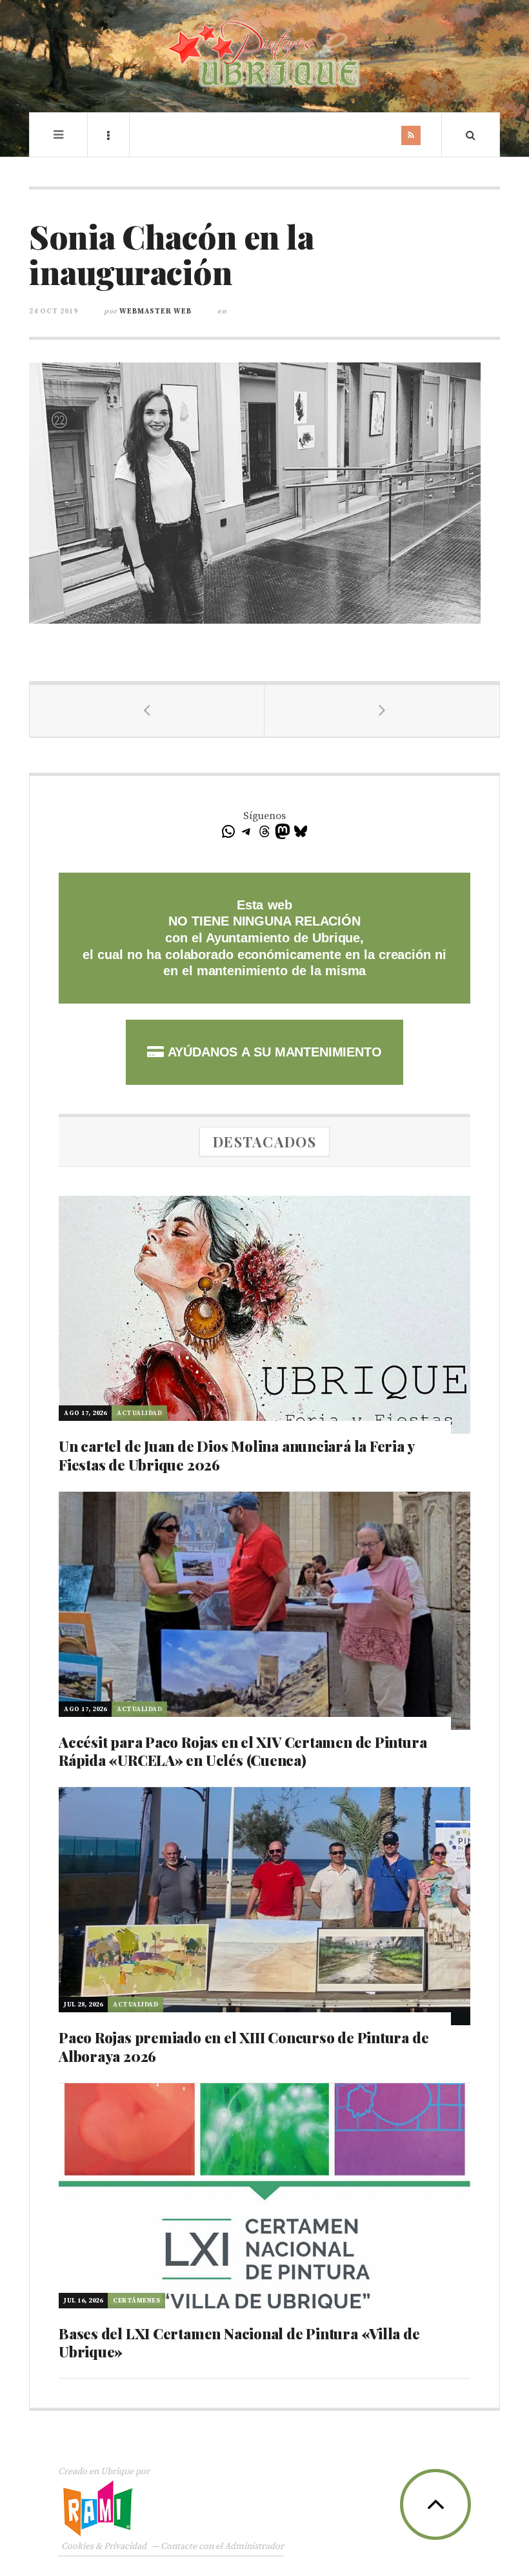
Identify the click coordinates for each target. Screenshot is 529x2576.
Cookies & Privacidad (104, 2546)
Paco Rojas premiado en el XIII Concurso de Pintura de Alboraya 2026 (244, 2047)
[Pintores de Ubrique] (264, 54)
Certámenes (136, 2301)
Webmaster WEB (155, 312)
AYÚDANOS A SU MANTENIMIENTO (273, 1052)
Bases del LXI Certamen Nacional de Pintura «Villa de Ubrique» (239, 2343)
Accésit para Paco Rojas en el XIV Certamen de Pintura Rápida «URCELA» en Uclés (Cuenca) (243, 1751)
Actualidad (139, 1413)
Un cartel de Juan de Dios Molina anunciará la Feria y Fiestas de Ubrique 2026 (236, 1455)
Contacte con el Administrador (222, 2546)
